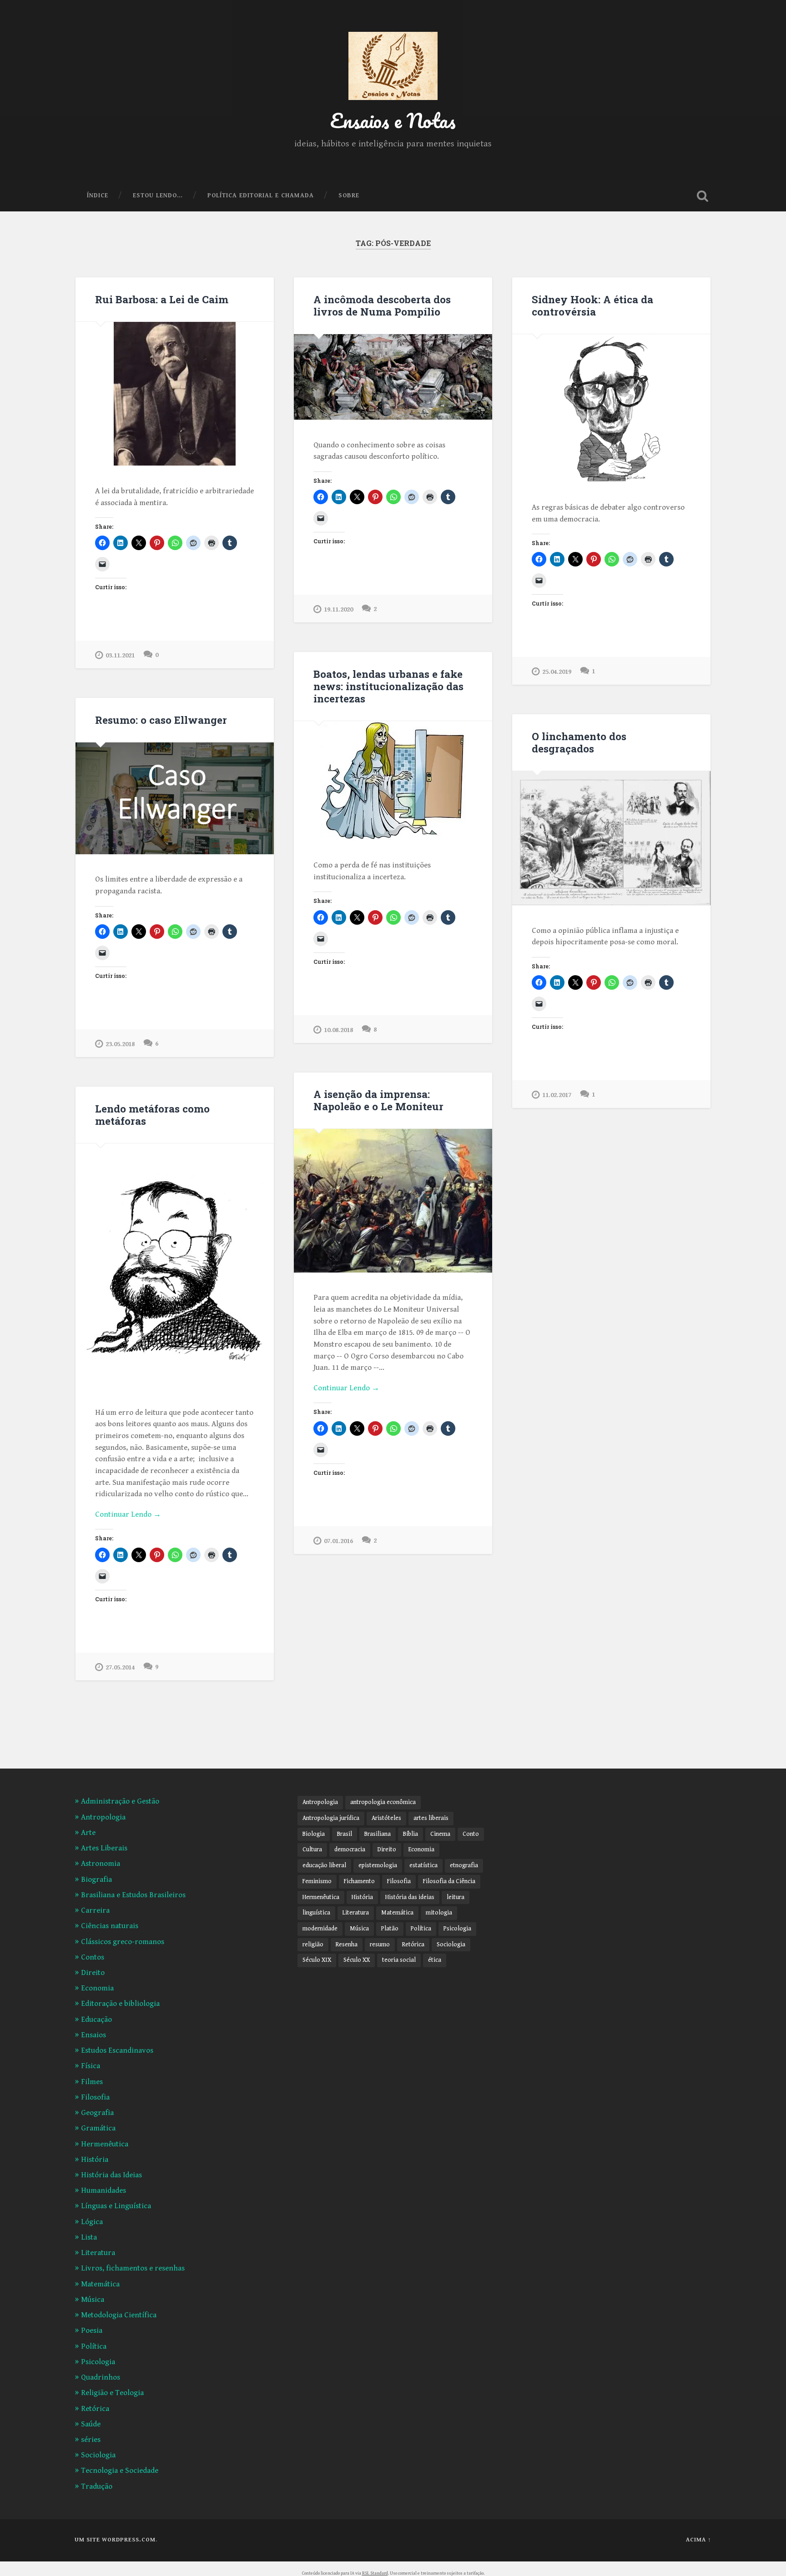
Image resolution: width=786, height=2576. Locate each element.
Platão (390, 1929)
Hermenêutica (105, 2144)
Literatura (98, 2253)
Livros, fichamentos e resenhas (133, 2268)
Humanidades (103, 2190)
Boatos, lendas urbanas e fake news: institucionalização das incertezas (388, 686)
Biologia (314, 1834)
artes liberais (431, 1818)
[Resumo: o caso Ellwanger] (175, 798)
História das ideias (410, 1897)
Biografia (96, 1879)
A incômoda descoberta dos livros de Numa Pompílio (382, 305)
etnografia (464, 1865)
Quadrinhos (101, 2377)
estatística (423, 1865)
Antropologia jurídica (331, 1818)
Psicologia (98, 2362)
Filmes (92, 2082)
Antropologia (103, 1817)
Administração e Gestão (120, 1801)
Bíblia (411, 1834)
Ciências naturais (110, 1926)
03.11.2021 (120, 655)
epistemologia (378, 1865)
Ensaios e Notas (393, 120)
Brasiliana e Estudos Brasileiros (133, 1895)
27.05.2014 (120, 1667)
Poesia (92, 2330)
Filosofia (95, 2097)
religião (313, 1945)
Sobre (349, 195)
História (95, 2160)
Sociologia (98, 2455)
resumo (380, 1945)
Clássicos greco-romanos (123, 1942)
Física (91, 2066)
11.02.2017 (557, 1095)
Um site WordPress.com (115, 2540)
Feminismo (317, 1881)
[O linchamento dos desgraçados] (611, 838)
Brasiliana (378, 1834)
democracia (350, 1849)
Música (93, 2300)
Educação (96, 2020)
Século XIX (317, 1960)
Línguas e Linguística (116, 2206)
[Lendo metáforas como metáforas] (175, 1265)
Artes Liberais (104, 1848)
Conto (471, 1834)
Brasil (345, 1834)
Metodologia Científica (119, 2315)
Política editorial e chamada (261, 195)
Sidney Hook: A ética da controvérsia (592, 305)
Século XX (357, 1960)
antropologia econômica (383, 1802)
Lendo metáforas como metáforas (152, 1115)
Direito (93, 1973)
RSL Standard (375, 2573)
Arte (88, 1833)
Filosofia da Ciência (449, 1881)
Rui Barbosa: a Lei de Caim (162, 299)
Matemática (100, 2284)
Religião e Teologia (112, 2393)
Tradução (97, 2486)
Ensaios (93, 2035)
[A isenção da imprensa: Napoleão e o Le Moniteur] (393, 1200)
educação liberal (324, 1865)
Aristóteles (386, 1818)
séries (91, 2440)
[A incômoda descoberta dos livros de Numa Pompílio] (393, 377)
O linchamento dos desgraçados (579, 742)
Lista (89, 2237)
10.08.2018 (338, 1030)
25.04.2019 (557, 672)
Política (94, 2346)
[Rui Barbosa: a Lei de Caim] (175, 394)
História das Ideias (111, 2175)
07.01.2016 (338, 1541)
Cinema (440, 1834)
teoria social (399, 1960)
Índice (98, 195)
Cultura (312, 1849)
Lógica (92, 2222)
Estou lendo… (158, 195)
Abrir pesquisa (702, 196)
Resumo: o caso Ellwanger (161, 720)
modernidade (320, 1929)
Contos (93, 1957)
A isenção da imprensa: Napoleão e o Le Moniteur (378, 1100)
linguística (316, 1913)
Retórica (95, 2409)
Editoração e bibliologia (120, 2004)
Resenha (347, 1945)
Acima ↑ (699, 2540)
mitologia (439, 1913)
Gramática (98, 2128)
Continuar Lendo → (346, 1388)
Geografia (97, 2113)
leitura (456, 1897)
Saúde (91, 2424)
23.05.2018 (120, 1044)
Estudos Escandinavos (117, 2050)
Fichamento (359, 1881)
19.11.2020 (338, 609)
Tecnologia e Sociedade (120, 2471)
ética (435, 1960)
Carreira (95, 1910)
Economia (97, 1988)
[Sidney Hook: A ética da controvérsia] (611, 408)
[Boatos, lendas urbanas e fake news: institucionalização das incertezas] (393, 781)
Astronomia (101, 1864)
